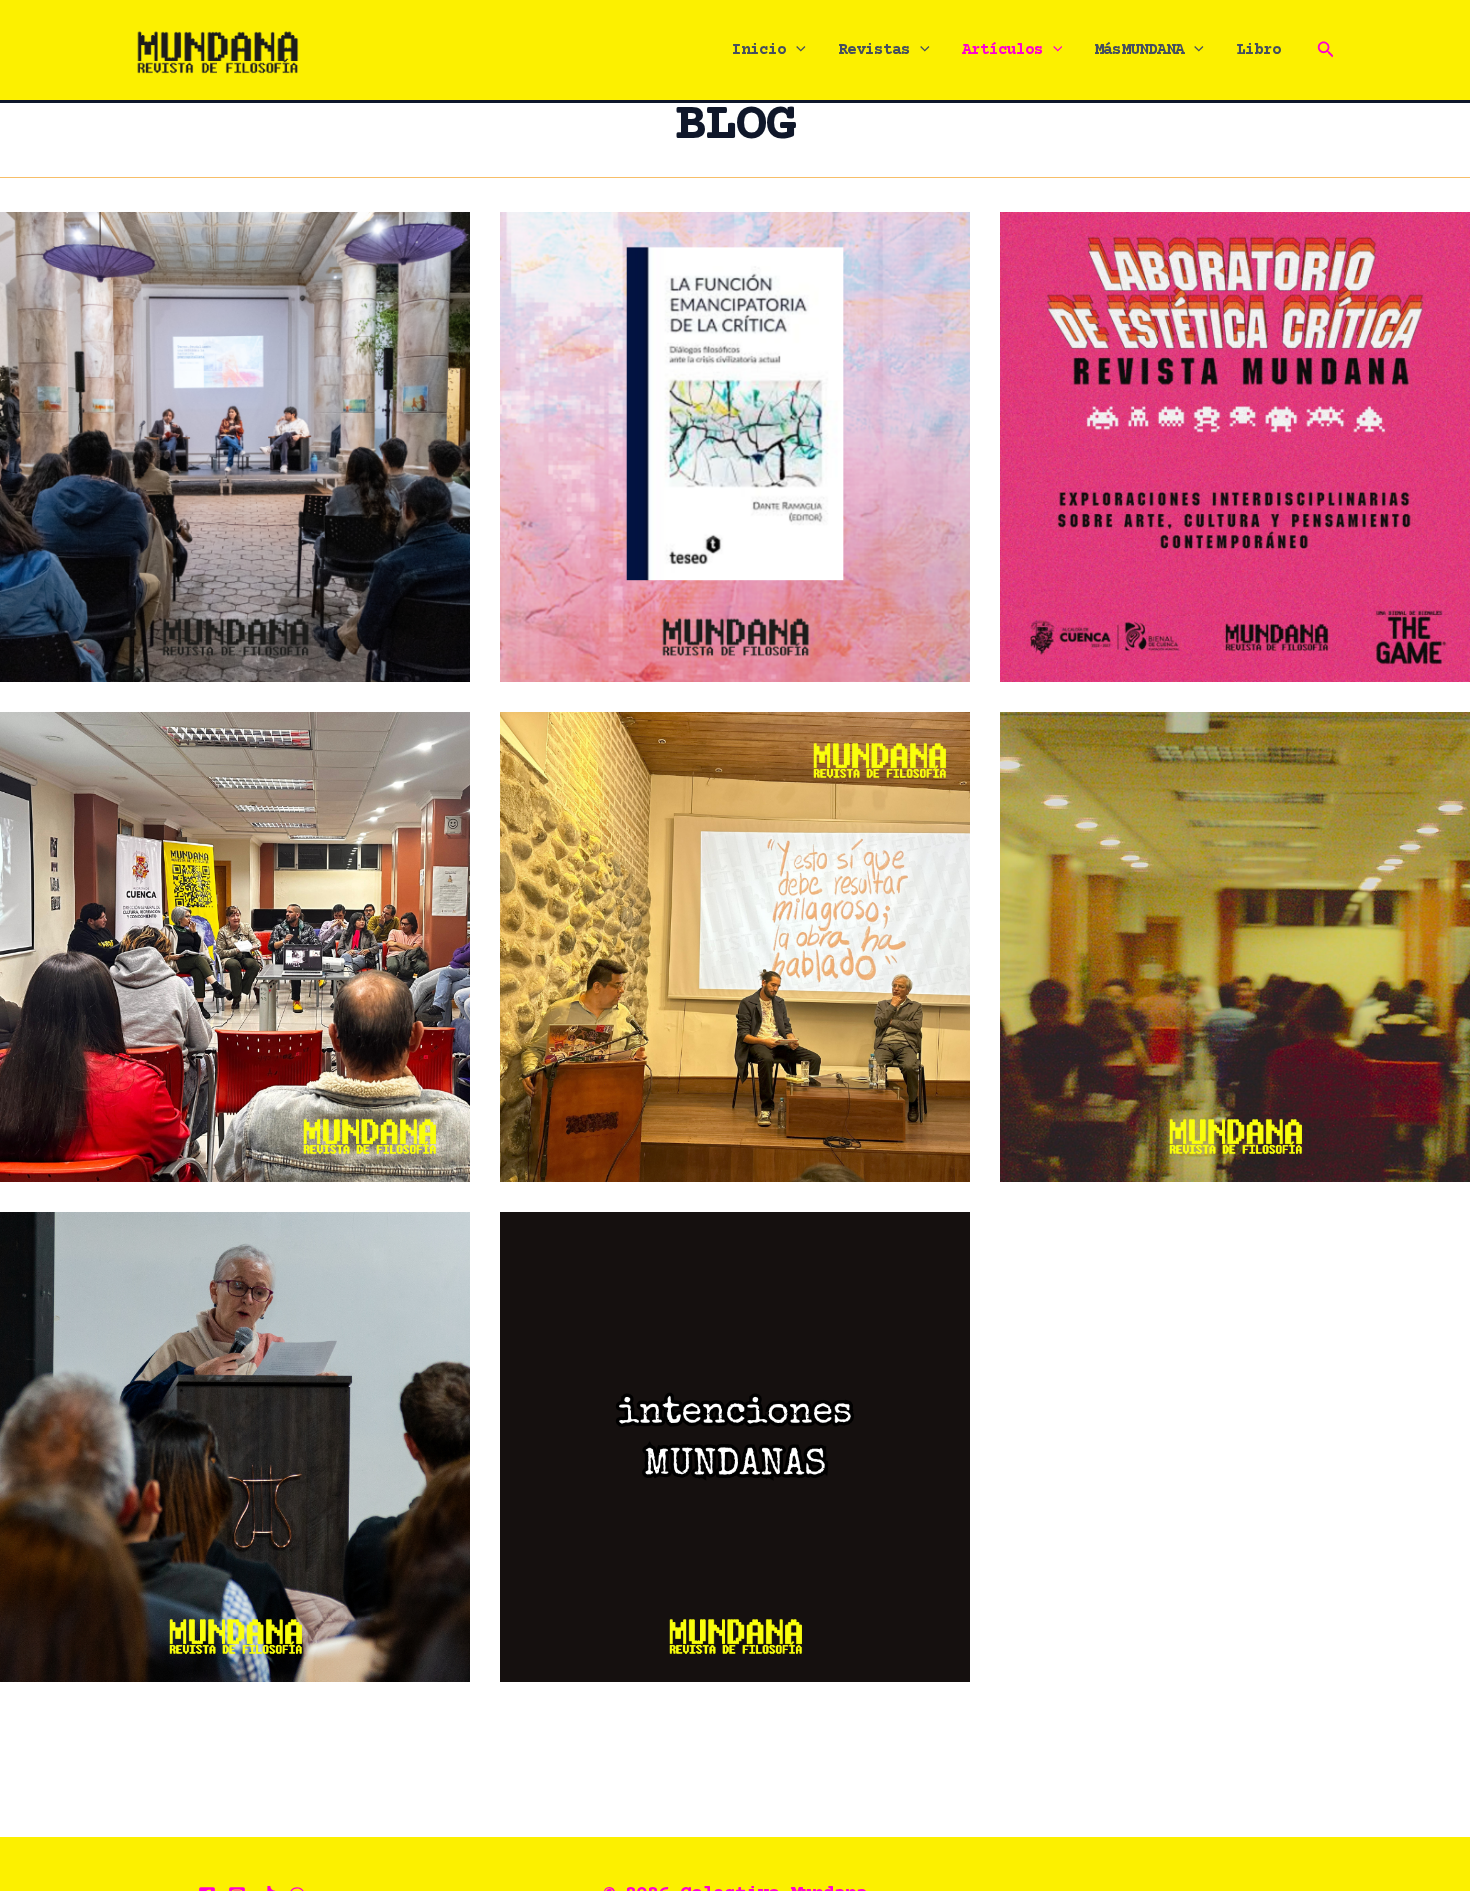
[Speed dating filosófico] (1235, 947)
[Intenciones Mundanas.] (735, 1447)
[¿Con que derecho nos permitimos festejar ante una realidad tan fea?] (235, 947)
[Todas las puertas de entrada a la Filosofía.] (235, 1447)
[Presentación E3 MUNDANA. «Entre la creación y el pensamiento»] (735, 947)
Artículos (1002, 50)
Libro (1258, 50)
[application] (796, 50)
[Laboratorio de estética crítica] (1235, 447)
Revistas (874, 50)
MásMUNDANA (1139, 50)
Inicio (759, 50)
